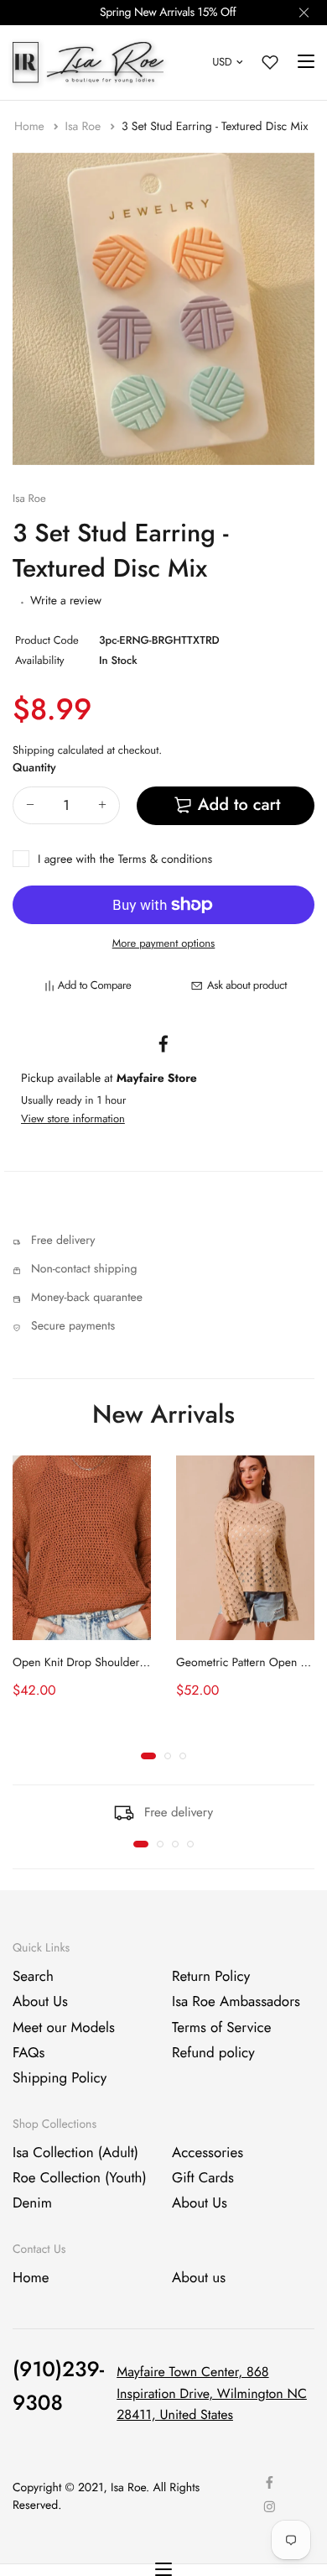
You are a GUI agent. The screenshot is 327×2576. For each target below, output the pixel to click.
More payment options (164, 943)
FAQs (29, 2053)
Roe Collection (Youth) (80, 2178)
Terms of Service (221, 2028)
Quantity (34, 768)
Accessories (208, 2153)
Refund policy (213, 2053)
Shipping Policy (60, 2079)
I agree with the (125, 860)
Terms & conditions (165, 860)
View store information (73, 1118)
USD (222, 62)
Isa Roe (84, 127)
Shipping (34, 750)
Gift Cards (203, 2178)
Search (33, 1977)
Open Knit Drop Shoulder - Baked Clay (108, 1663)
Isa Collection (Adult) (75, 2153)
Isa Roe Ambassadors (236, 2002)
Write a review (66, 601)
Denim (32, 2204)
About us (199, 2278)
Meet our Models (64, 2028)
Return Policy (211, 1977)
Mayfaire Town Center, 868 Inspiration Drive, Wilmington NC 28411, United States (212, 2394)
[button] (148, 1756)
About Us (40, 2002)
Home (31, 127)
